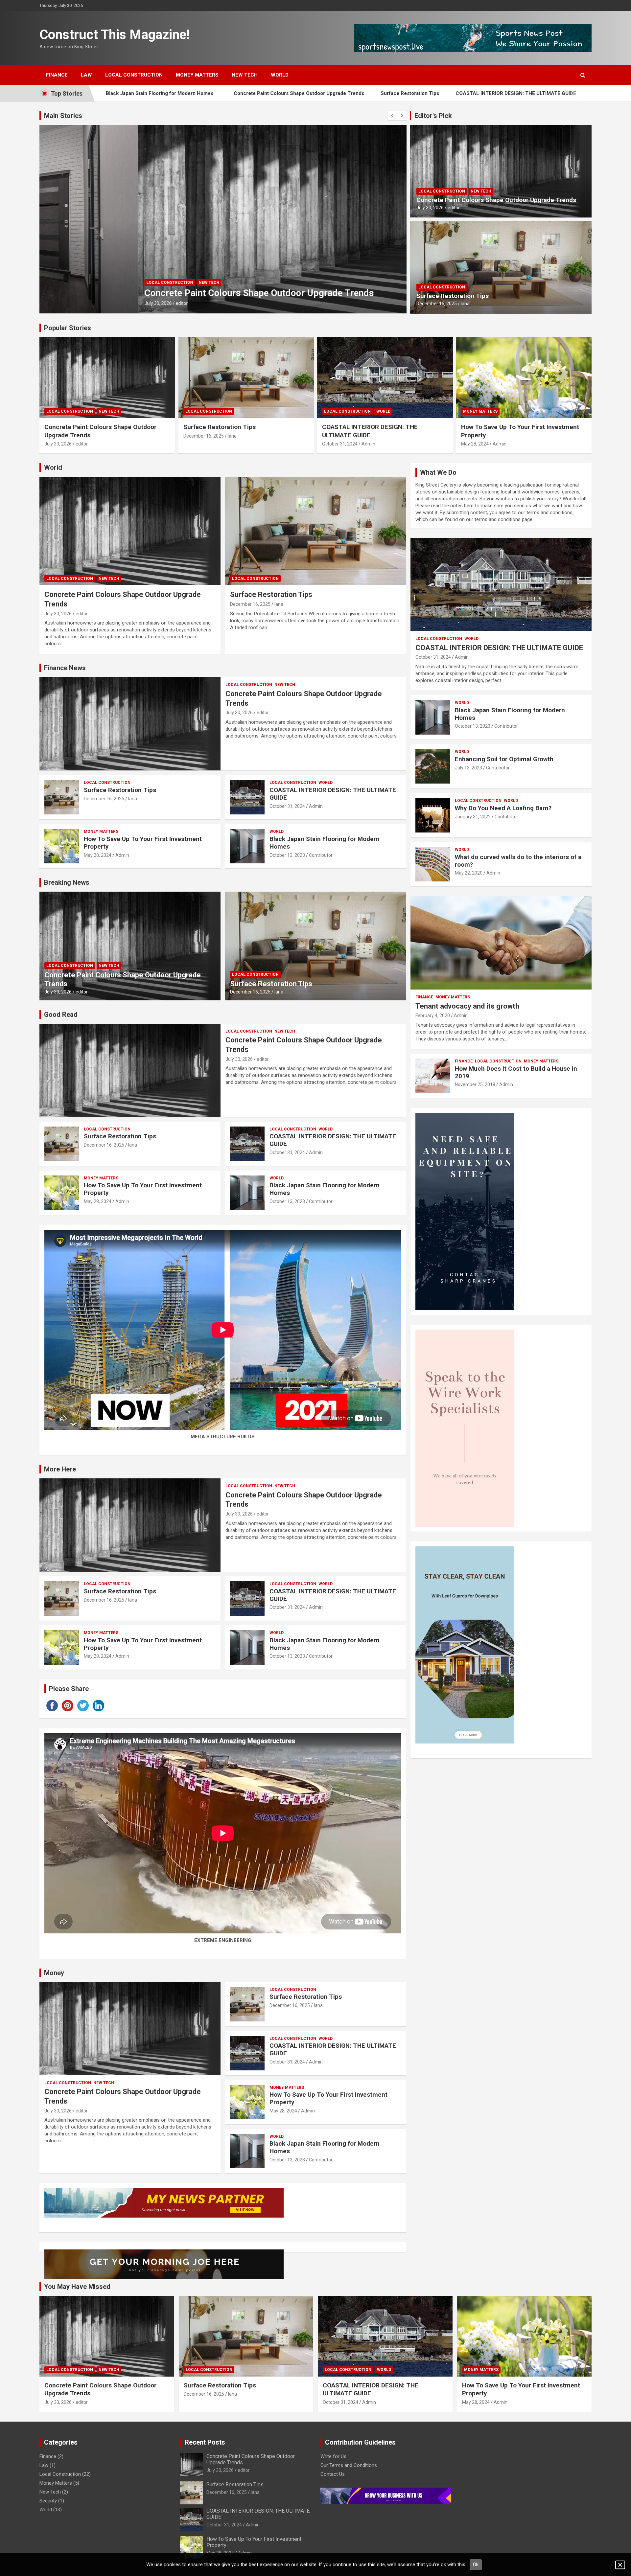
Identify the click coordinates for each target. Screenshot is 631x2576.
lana (95, 303)
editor (454, 208)
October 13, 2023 (287, 855)
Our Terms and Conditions (349, 2465)
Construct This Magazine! (115, 35)
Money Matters (197, 75)
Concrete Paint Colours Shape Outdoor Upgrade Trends (154, 93)
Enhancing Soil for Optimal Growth (504, 759)
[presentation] (392, 116)
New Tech (245, 75)
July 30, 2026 (430, 208)
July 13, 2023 (468, 768)
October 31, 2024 (340, 444)
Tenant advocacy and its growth (467, 1006)
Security (48, 2501)
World (280, 75)
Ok (476, 2565)
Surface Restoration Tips (265, 93)
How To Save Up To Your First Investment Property (506, 93)
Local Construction (134, 75)
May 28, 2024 (475, 444)
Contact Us (333, 2474)
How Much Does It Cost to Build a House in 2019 (516, 1072)
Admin (368, 444)
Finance (57, 75)
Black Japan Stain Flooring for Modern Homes (325, 843)
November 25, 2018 (475, 1084)
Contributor (321, 855)
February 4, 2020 (433, 1015)
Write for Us (333, 2456)
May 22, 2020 (469, 873)
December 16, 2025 (67, 303)
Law (86, 75)
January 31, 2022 (473, 817)
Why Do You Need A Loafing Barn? (503, 808)
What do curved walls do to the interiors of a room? (518, 861)
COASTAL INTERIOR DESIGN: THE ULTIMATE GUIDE (371, 93)
